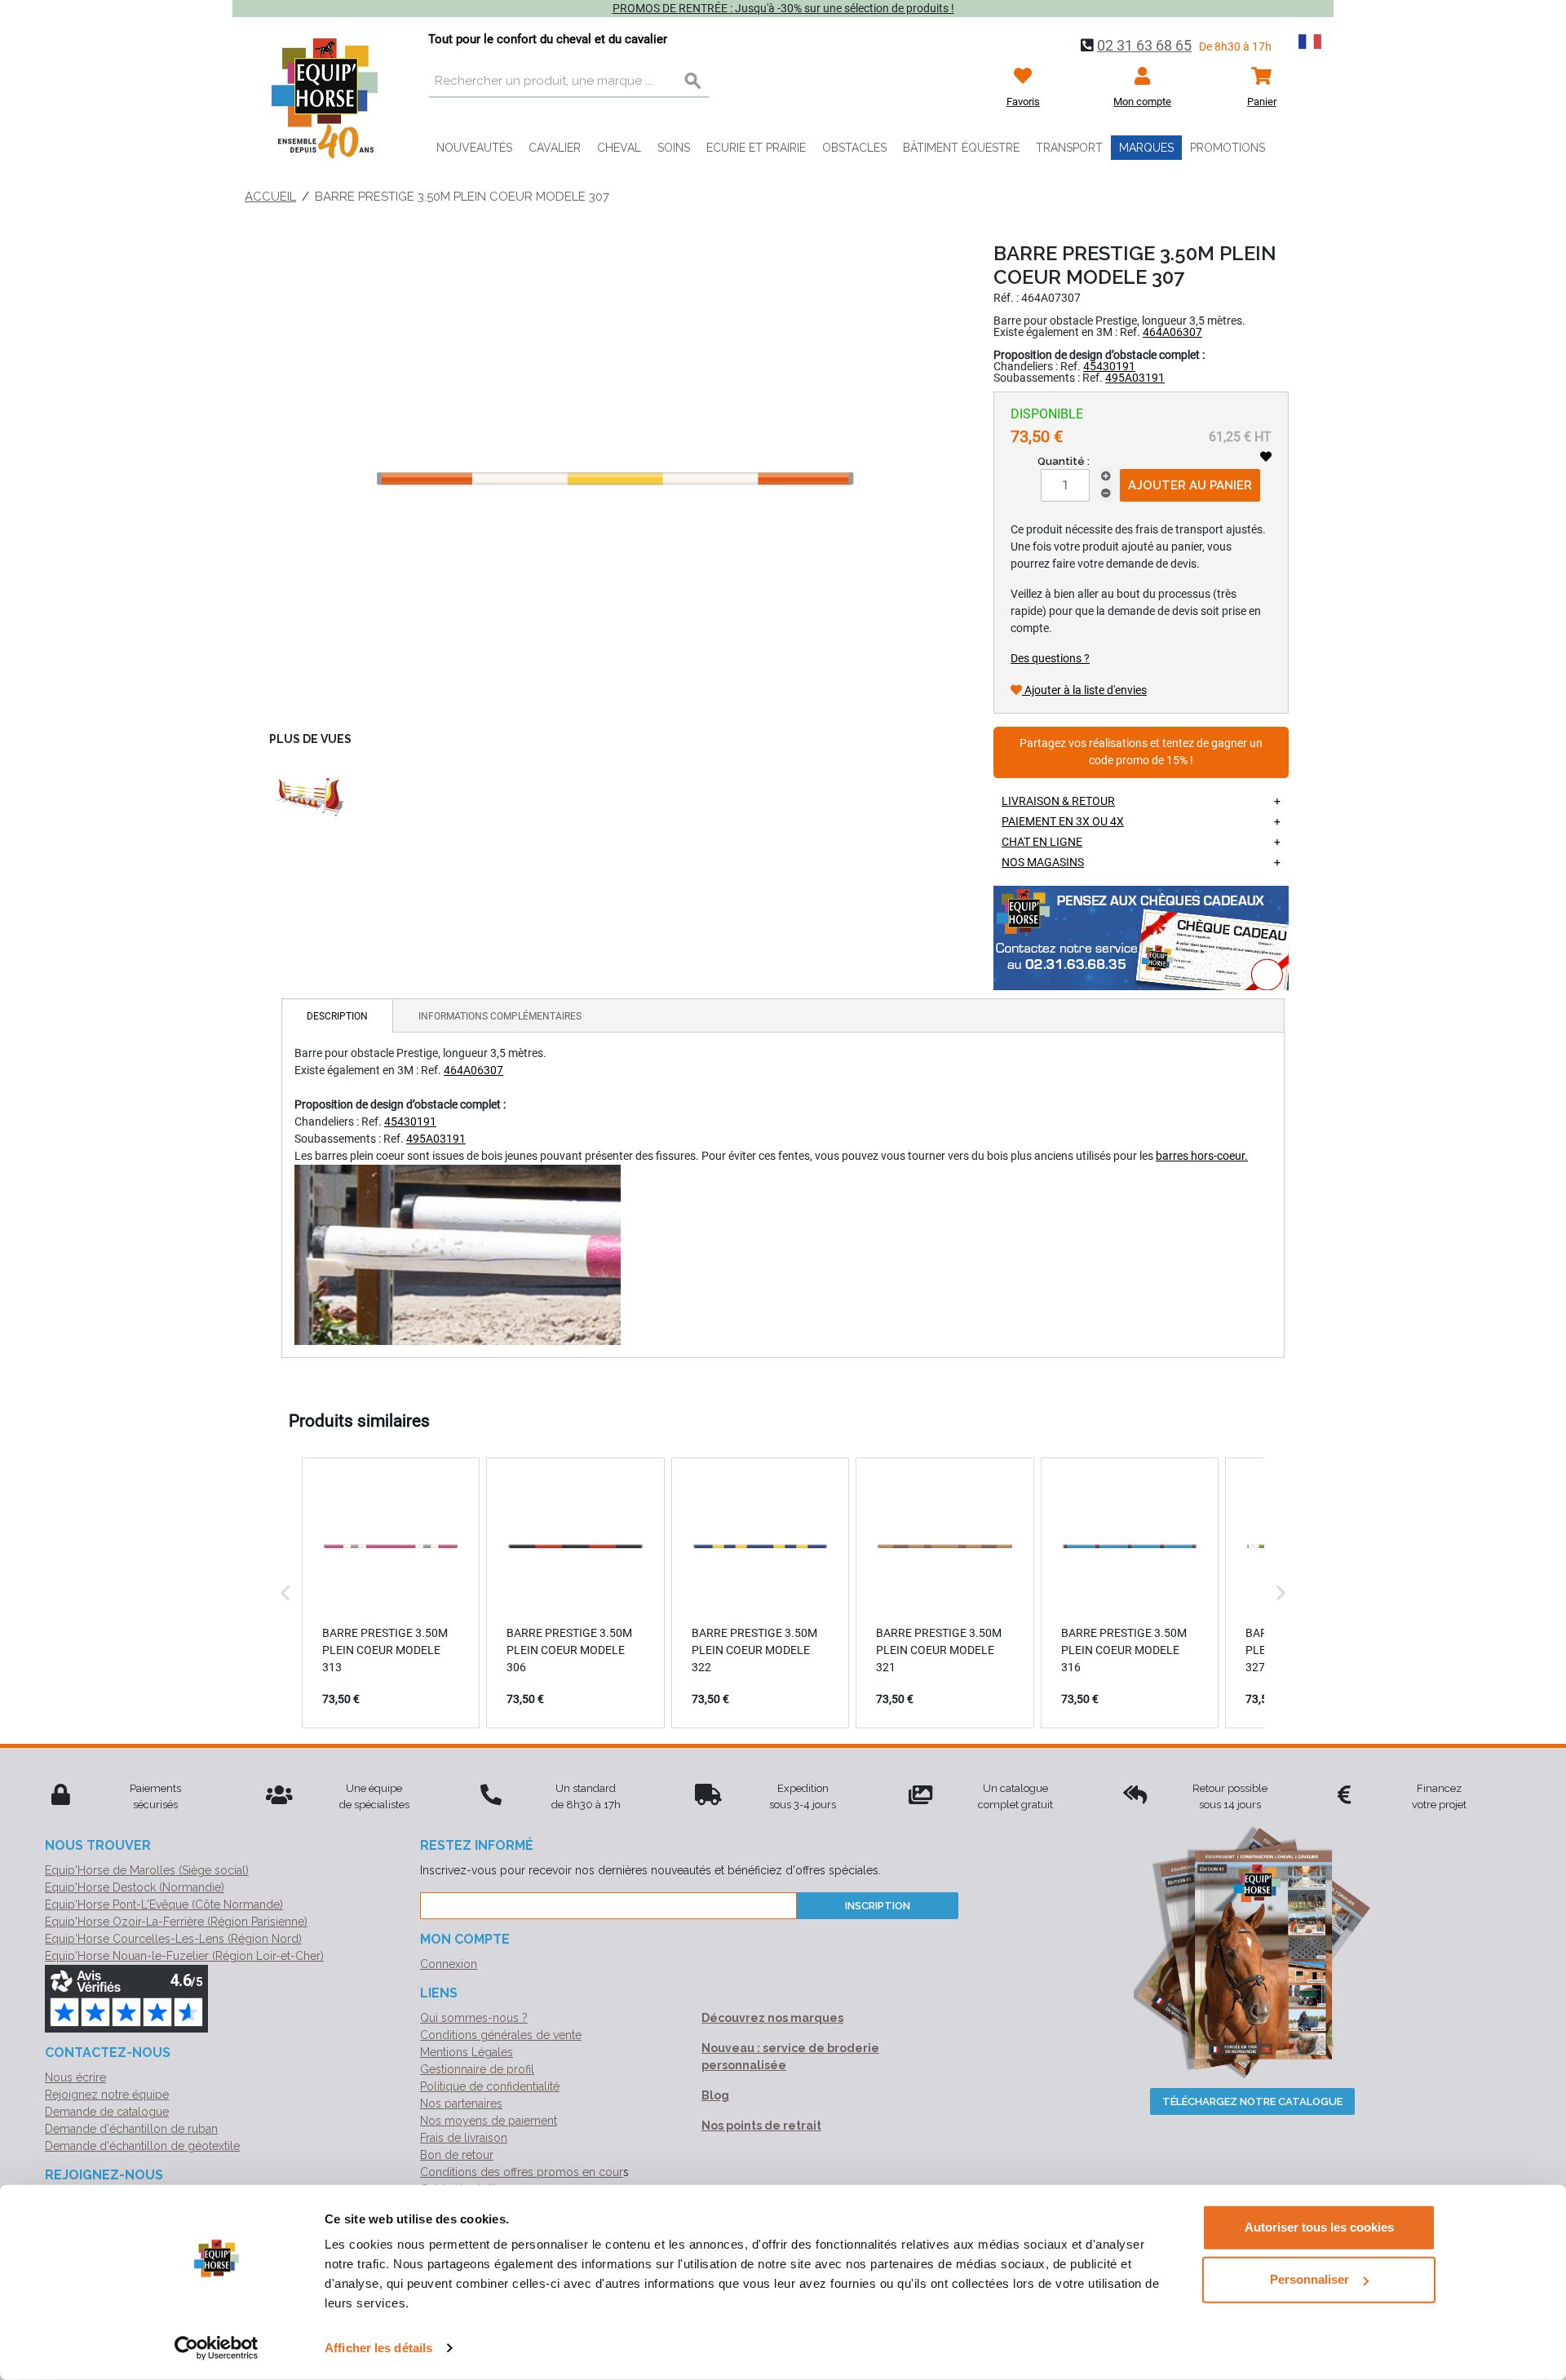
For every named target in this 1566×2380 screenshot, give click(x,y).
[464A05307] (615, 479)
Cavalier (555, 148)
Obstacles (854, 148)
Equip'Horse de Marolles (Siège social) (147, 1870)
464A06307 (1172, 332)
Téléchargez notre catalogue (1252, 2101)
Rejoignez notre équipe (107, 2095)
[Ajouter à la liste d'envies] (1266, 457)
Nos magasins (1043, 862)
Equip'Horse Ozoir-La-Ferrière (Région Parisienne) (176, 1922)
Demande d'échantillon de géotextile (142, 2146)
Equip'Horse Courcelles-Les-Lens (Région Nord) (173, 1939)
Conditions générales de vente (501, 2035)
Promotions (1228, 148)
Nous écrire (75, 2077)
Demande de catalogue (107, 2112)
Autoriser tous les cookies (1319, 2227)
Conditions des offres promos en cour (522, 2172)
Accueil (270, 197)
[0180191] (310, 798)
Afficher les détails (378, 2348)
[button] (285, 1593)
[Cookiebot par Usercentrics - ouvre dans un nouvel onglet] (217, 2348)
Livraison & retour (1058, 801)
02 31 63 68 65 (1144, 45)
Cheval (619, 148)
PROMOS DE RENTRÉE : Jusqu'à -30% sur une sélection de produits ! (783, 8)
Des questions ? (1050, 658)
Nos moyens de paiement (489, 2121)
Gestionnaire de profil (477, 2069)
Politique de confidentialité (490, 2086)
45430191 (1109, 366)
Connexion (449, 1964)
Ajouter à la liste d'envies (1084, 690)
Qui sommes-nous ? (474, 2018)
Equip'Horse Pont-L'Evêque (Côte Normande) (164, 1904)
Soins (674, 148)
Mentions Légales (467, 2052)
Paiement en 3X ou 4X (1063, 821)
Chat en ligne (1042, 842)
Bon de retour (457, 2155)
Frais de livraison (464, 2138)
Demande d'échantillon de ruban (131, 2129)
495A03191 (1135, 378)
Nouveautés (474, 148)
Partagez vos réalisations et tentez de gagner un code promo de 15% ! (1141, 752)
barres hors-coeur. (1202, 1156)
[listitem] (391, 1593)
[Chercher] (693, 82)
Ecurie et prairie (756, 148)
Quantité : (1064, 461)
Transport (1069, 148)
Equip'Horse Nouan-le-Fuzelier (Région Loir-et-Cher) (184, 1956)
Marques (1146, 148)
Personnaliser (1309, 2279)
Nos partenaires (461, 2104)
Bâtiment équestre (961, 148)
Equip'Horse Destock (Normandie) (135, 1887)
